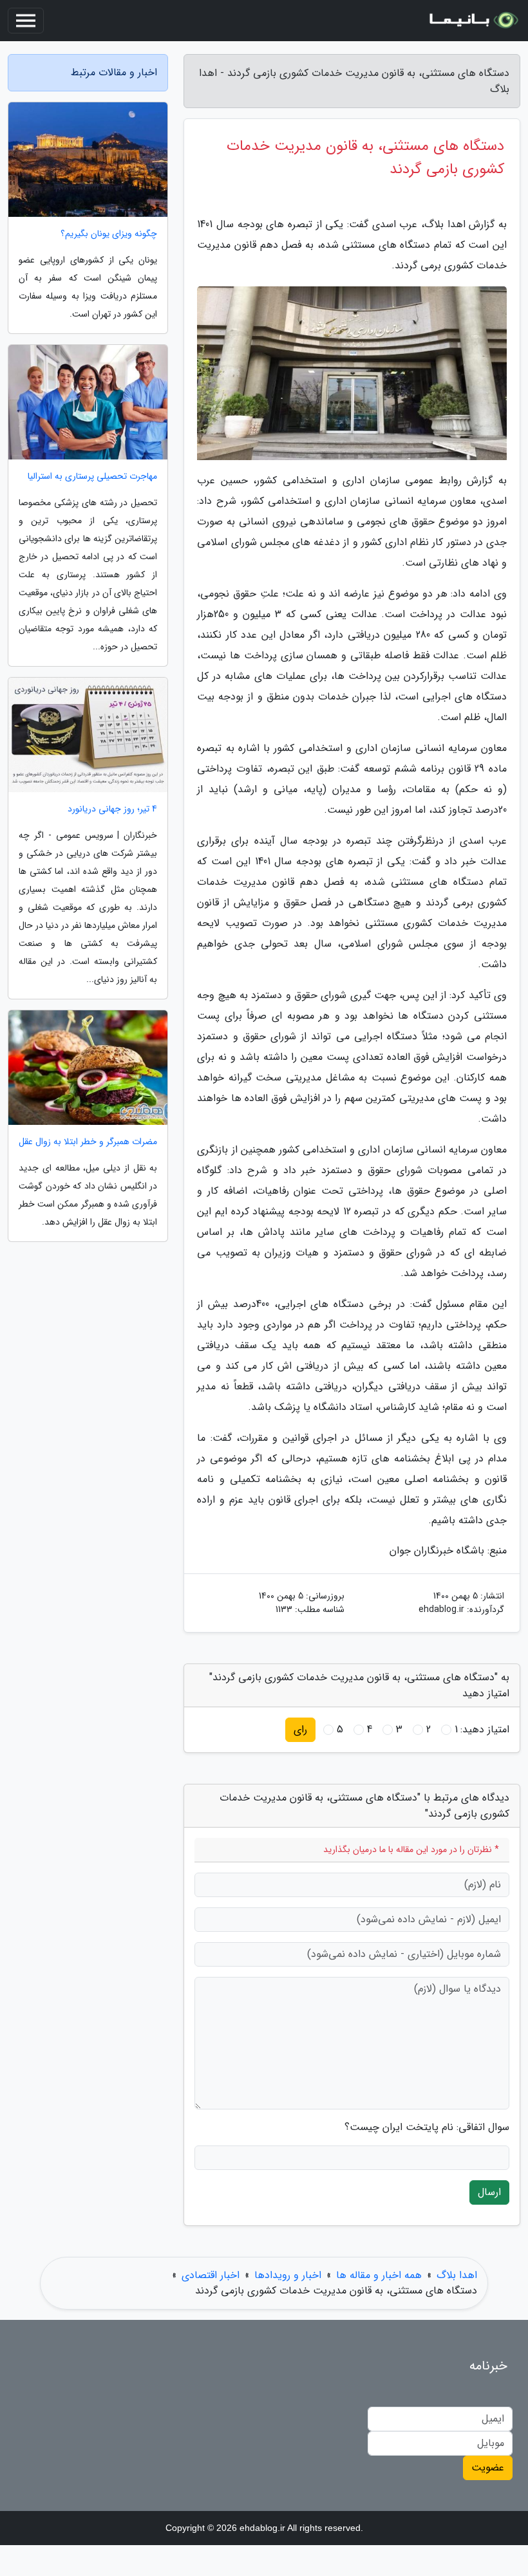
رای (300, 1729)
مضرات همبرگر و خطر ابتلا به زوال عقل (88, 1142)
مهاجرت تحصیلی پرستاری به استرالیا (92, 477)
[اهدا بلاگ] (473, 21)
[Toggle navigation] (26, 21)
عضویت (488, 2468)
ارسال (489, 2192)
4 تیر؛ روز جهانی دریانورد (112, 809)
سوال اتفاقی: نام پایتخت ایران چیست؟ (427, 2127)
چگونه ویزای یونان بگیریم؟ (109, 234)
